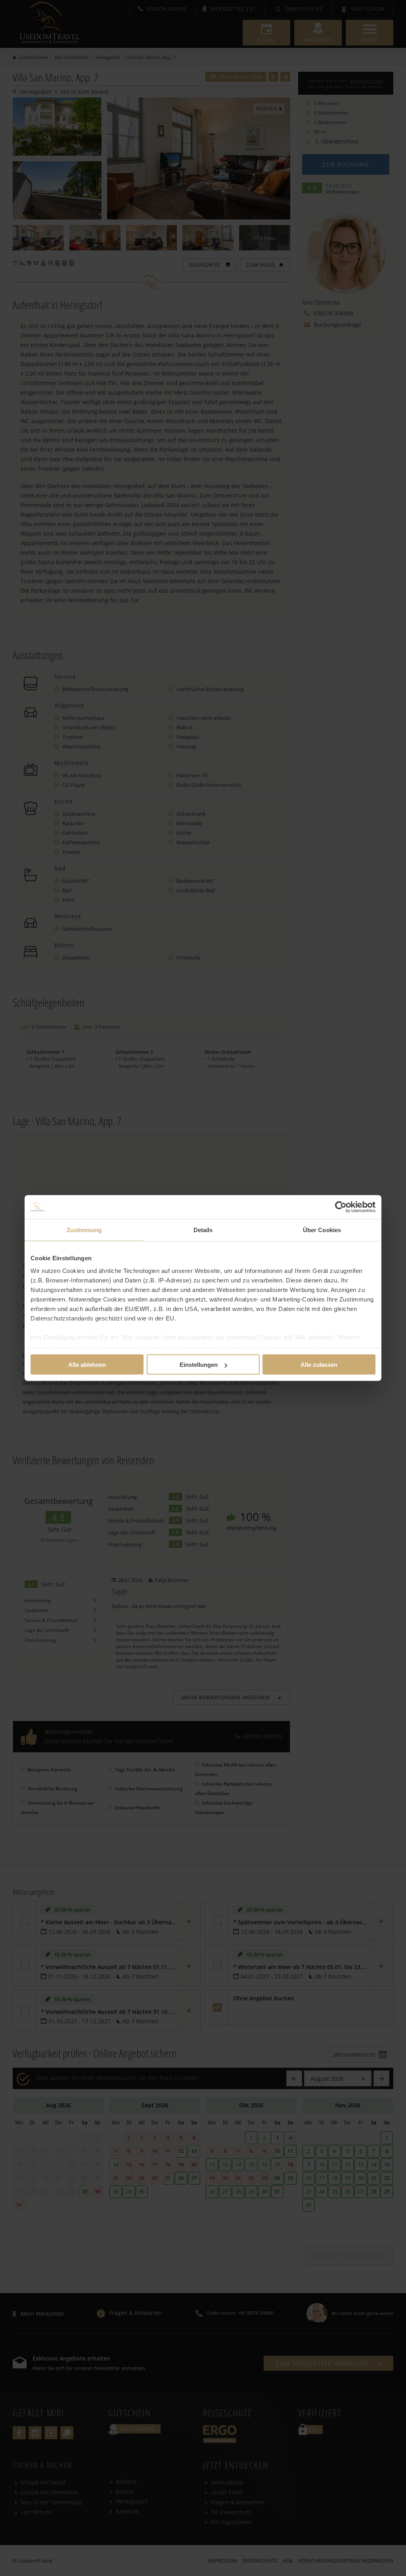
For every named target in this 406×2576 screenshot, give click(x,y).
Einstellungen (199, 1365)
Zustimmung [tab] (84, 1230)
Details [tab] (203, 1230)
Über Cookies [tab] (322, 1230)
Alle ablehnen (87, 1365)
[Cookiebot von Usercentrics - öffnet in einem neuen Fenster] (341, 1207)
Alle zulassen (319, 1365)
